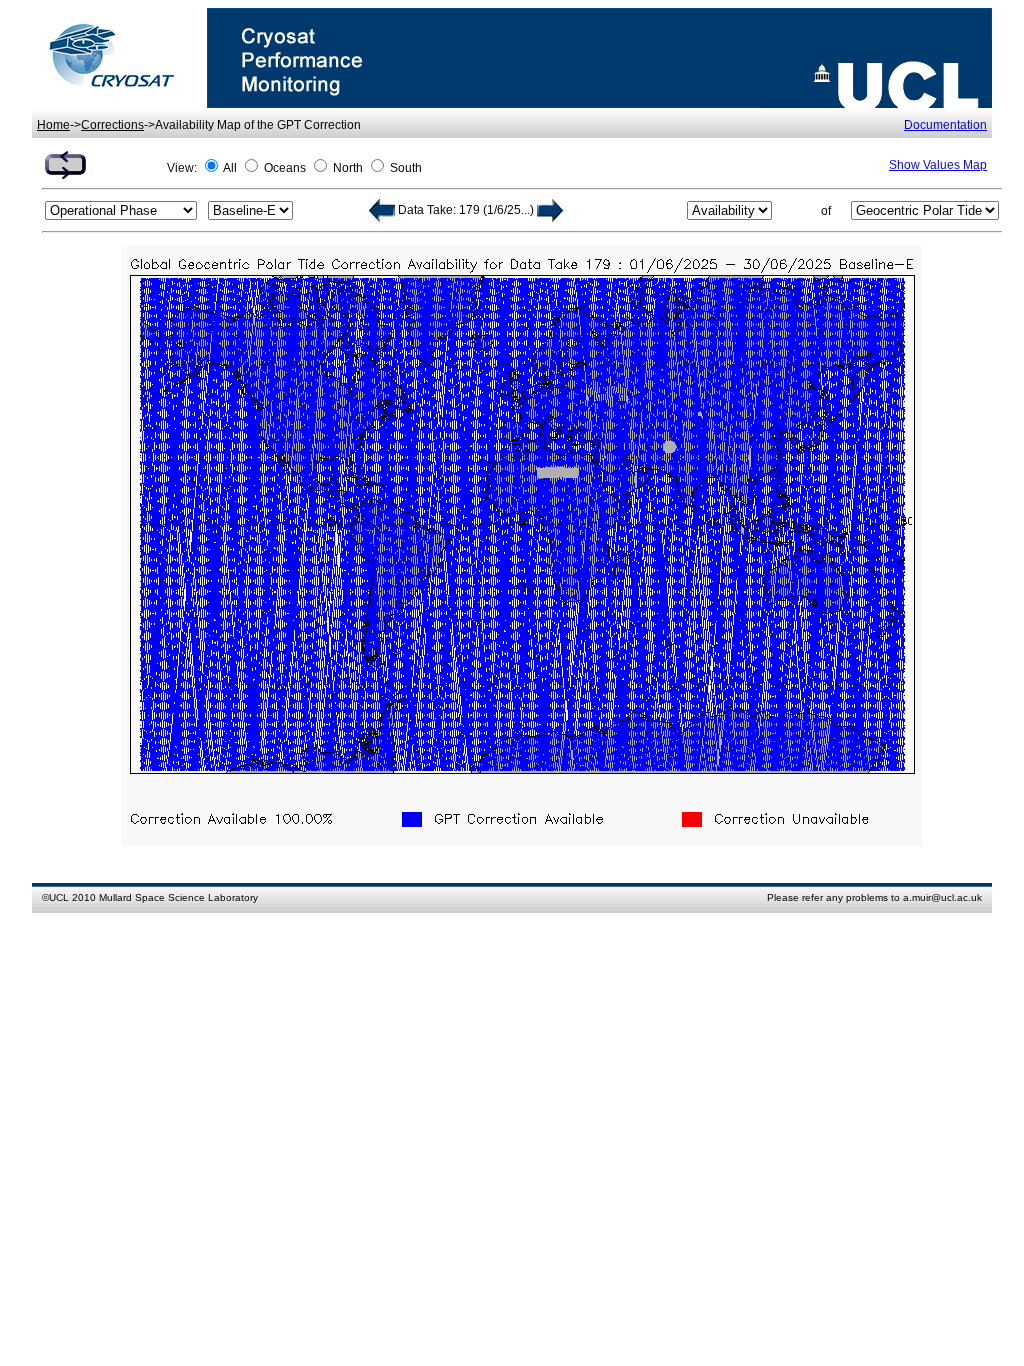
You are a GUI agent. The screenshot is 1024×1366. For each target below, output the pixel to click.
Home (53, 125)
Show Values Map (938, 165)
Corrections (112, 125)
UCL (59, 897)
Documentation (945, 125)
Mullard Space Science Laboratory (178, 897)
